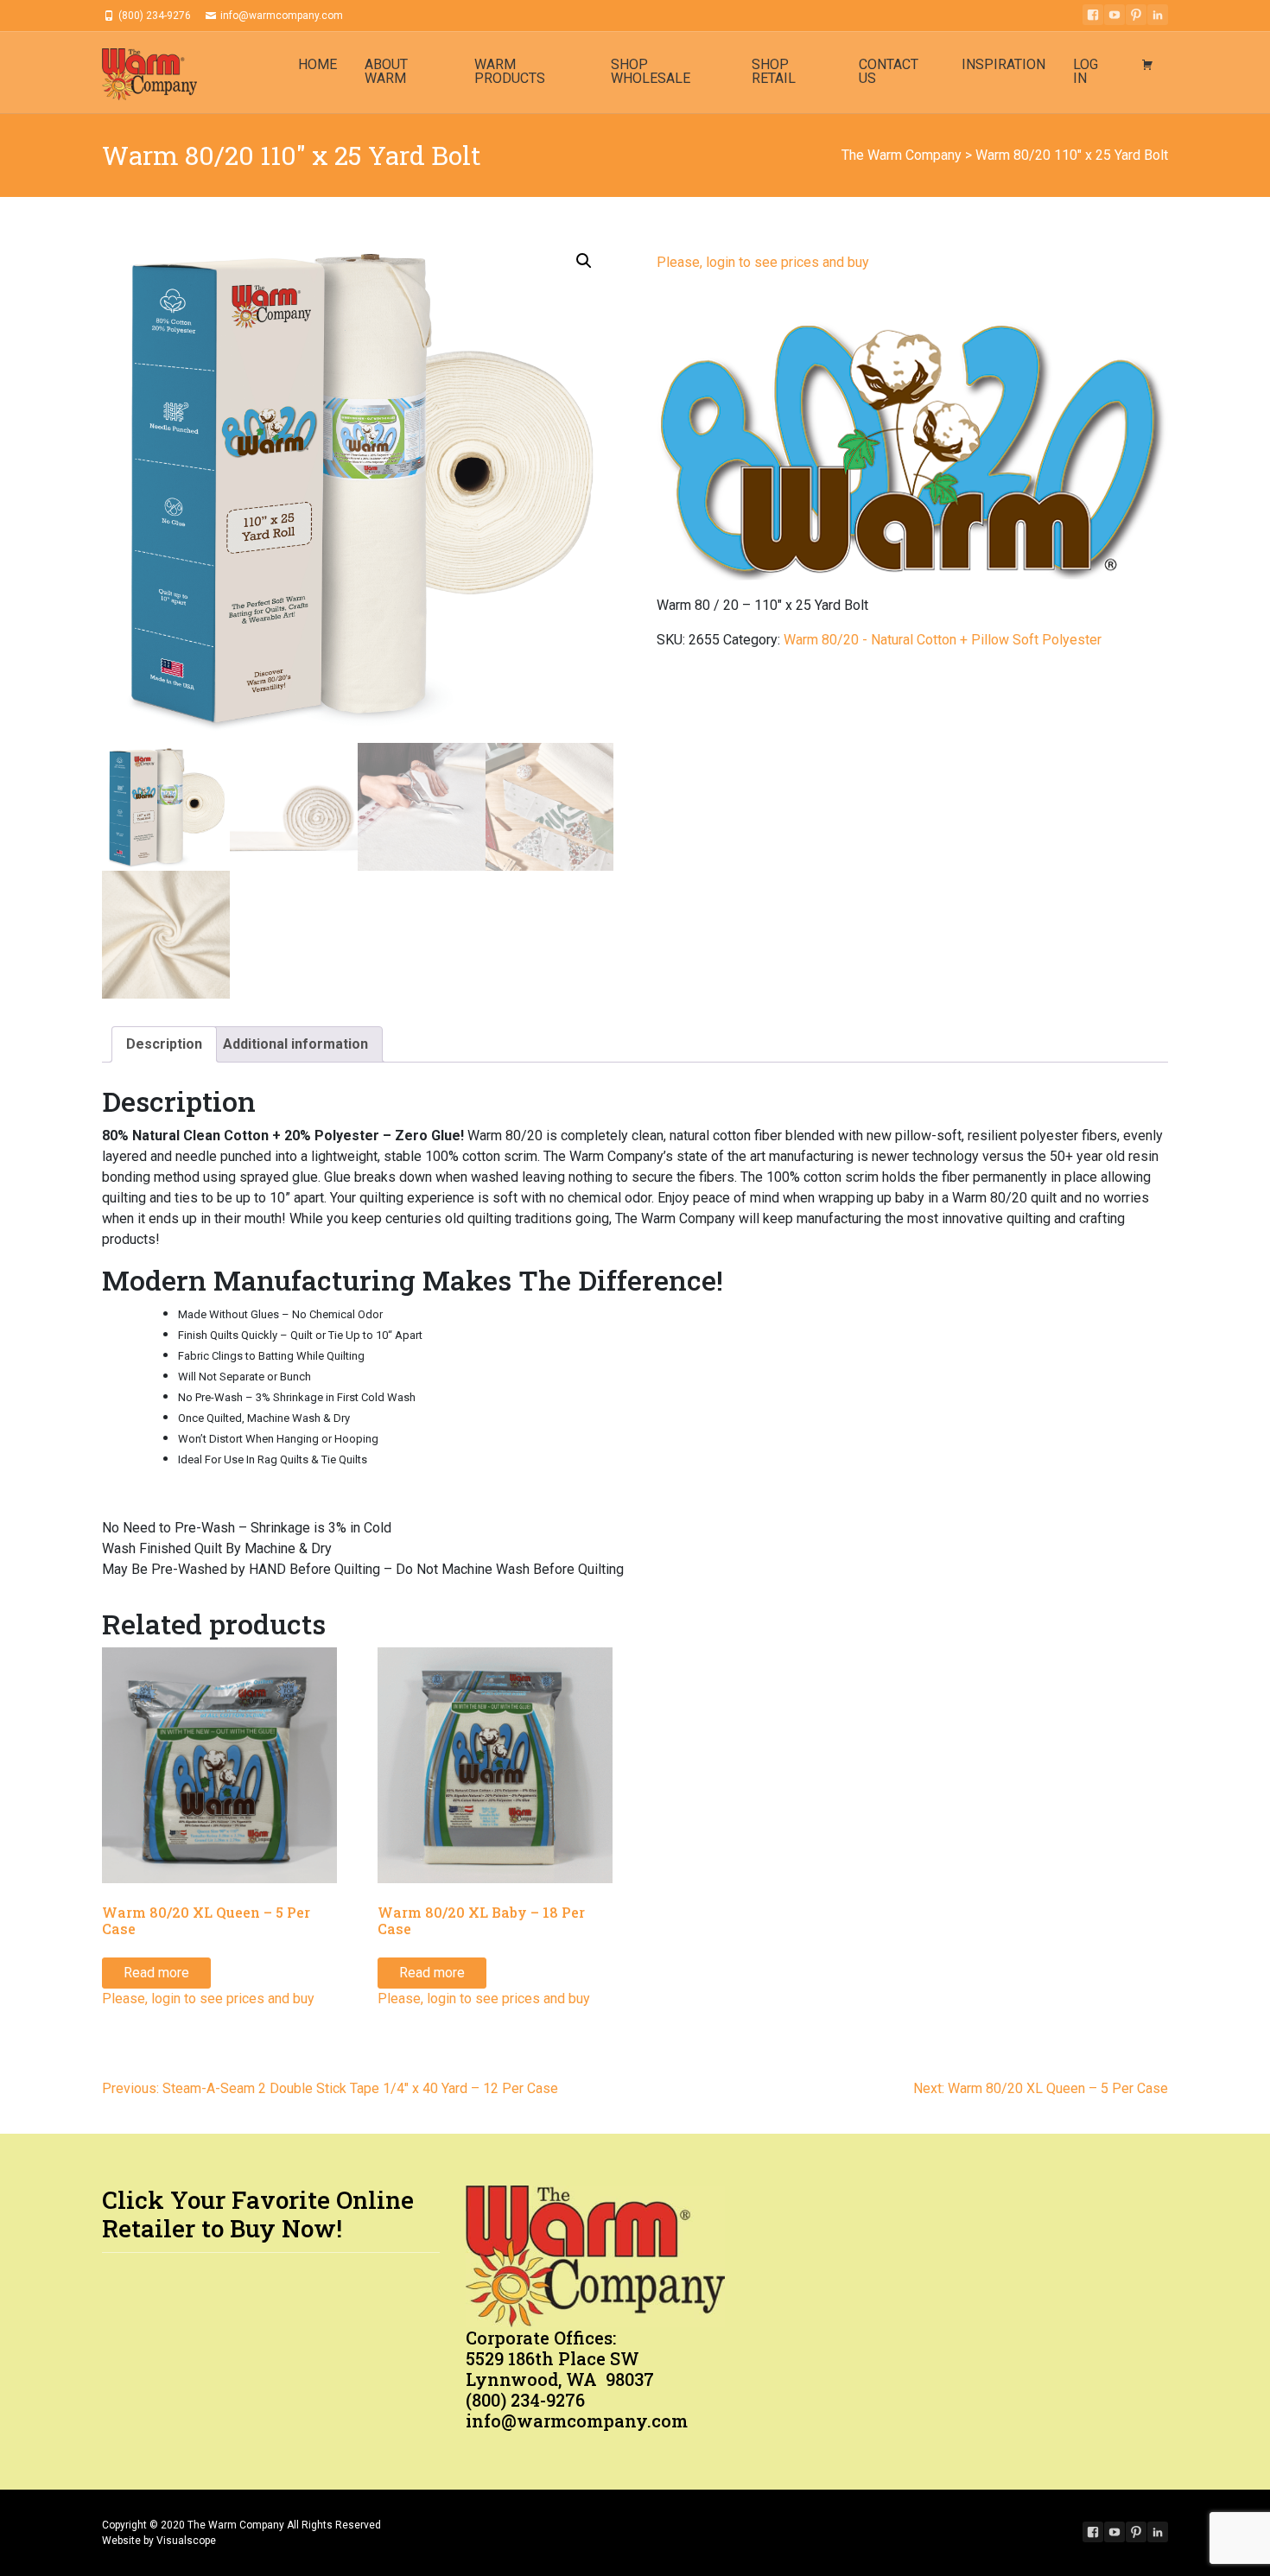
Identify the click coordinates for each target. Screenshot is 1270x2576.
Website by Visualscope (159, 2541)
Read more (156, 1973)
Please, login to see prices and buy (763, 262)
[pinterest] (1136, 15)
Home (317, 64)
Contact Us (889, 71)
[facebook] (1093, 15)
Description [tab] (164, 1044)
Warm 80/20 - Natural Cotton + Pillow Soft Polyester (943, 640)
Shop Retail (774, 71)
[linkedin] (1158, 15)
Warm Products (510, 71)
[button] (584, 261)
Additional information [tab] (295, 1044)
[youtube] (1114, 15)
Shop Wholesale (651, 71)
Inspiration (1003, 64)
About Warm (386, 71)
